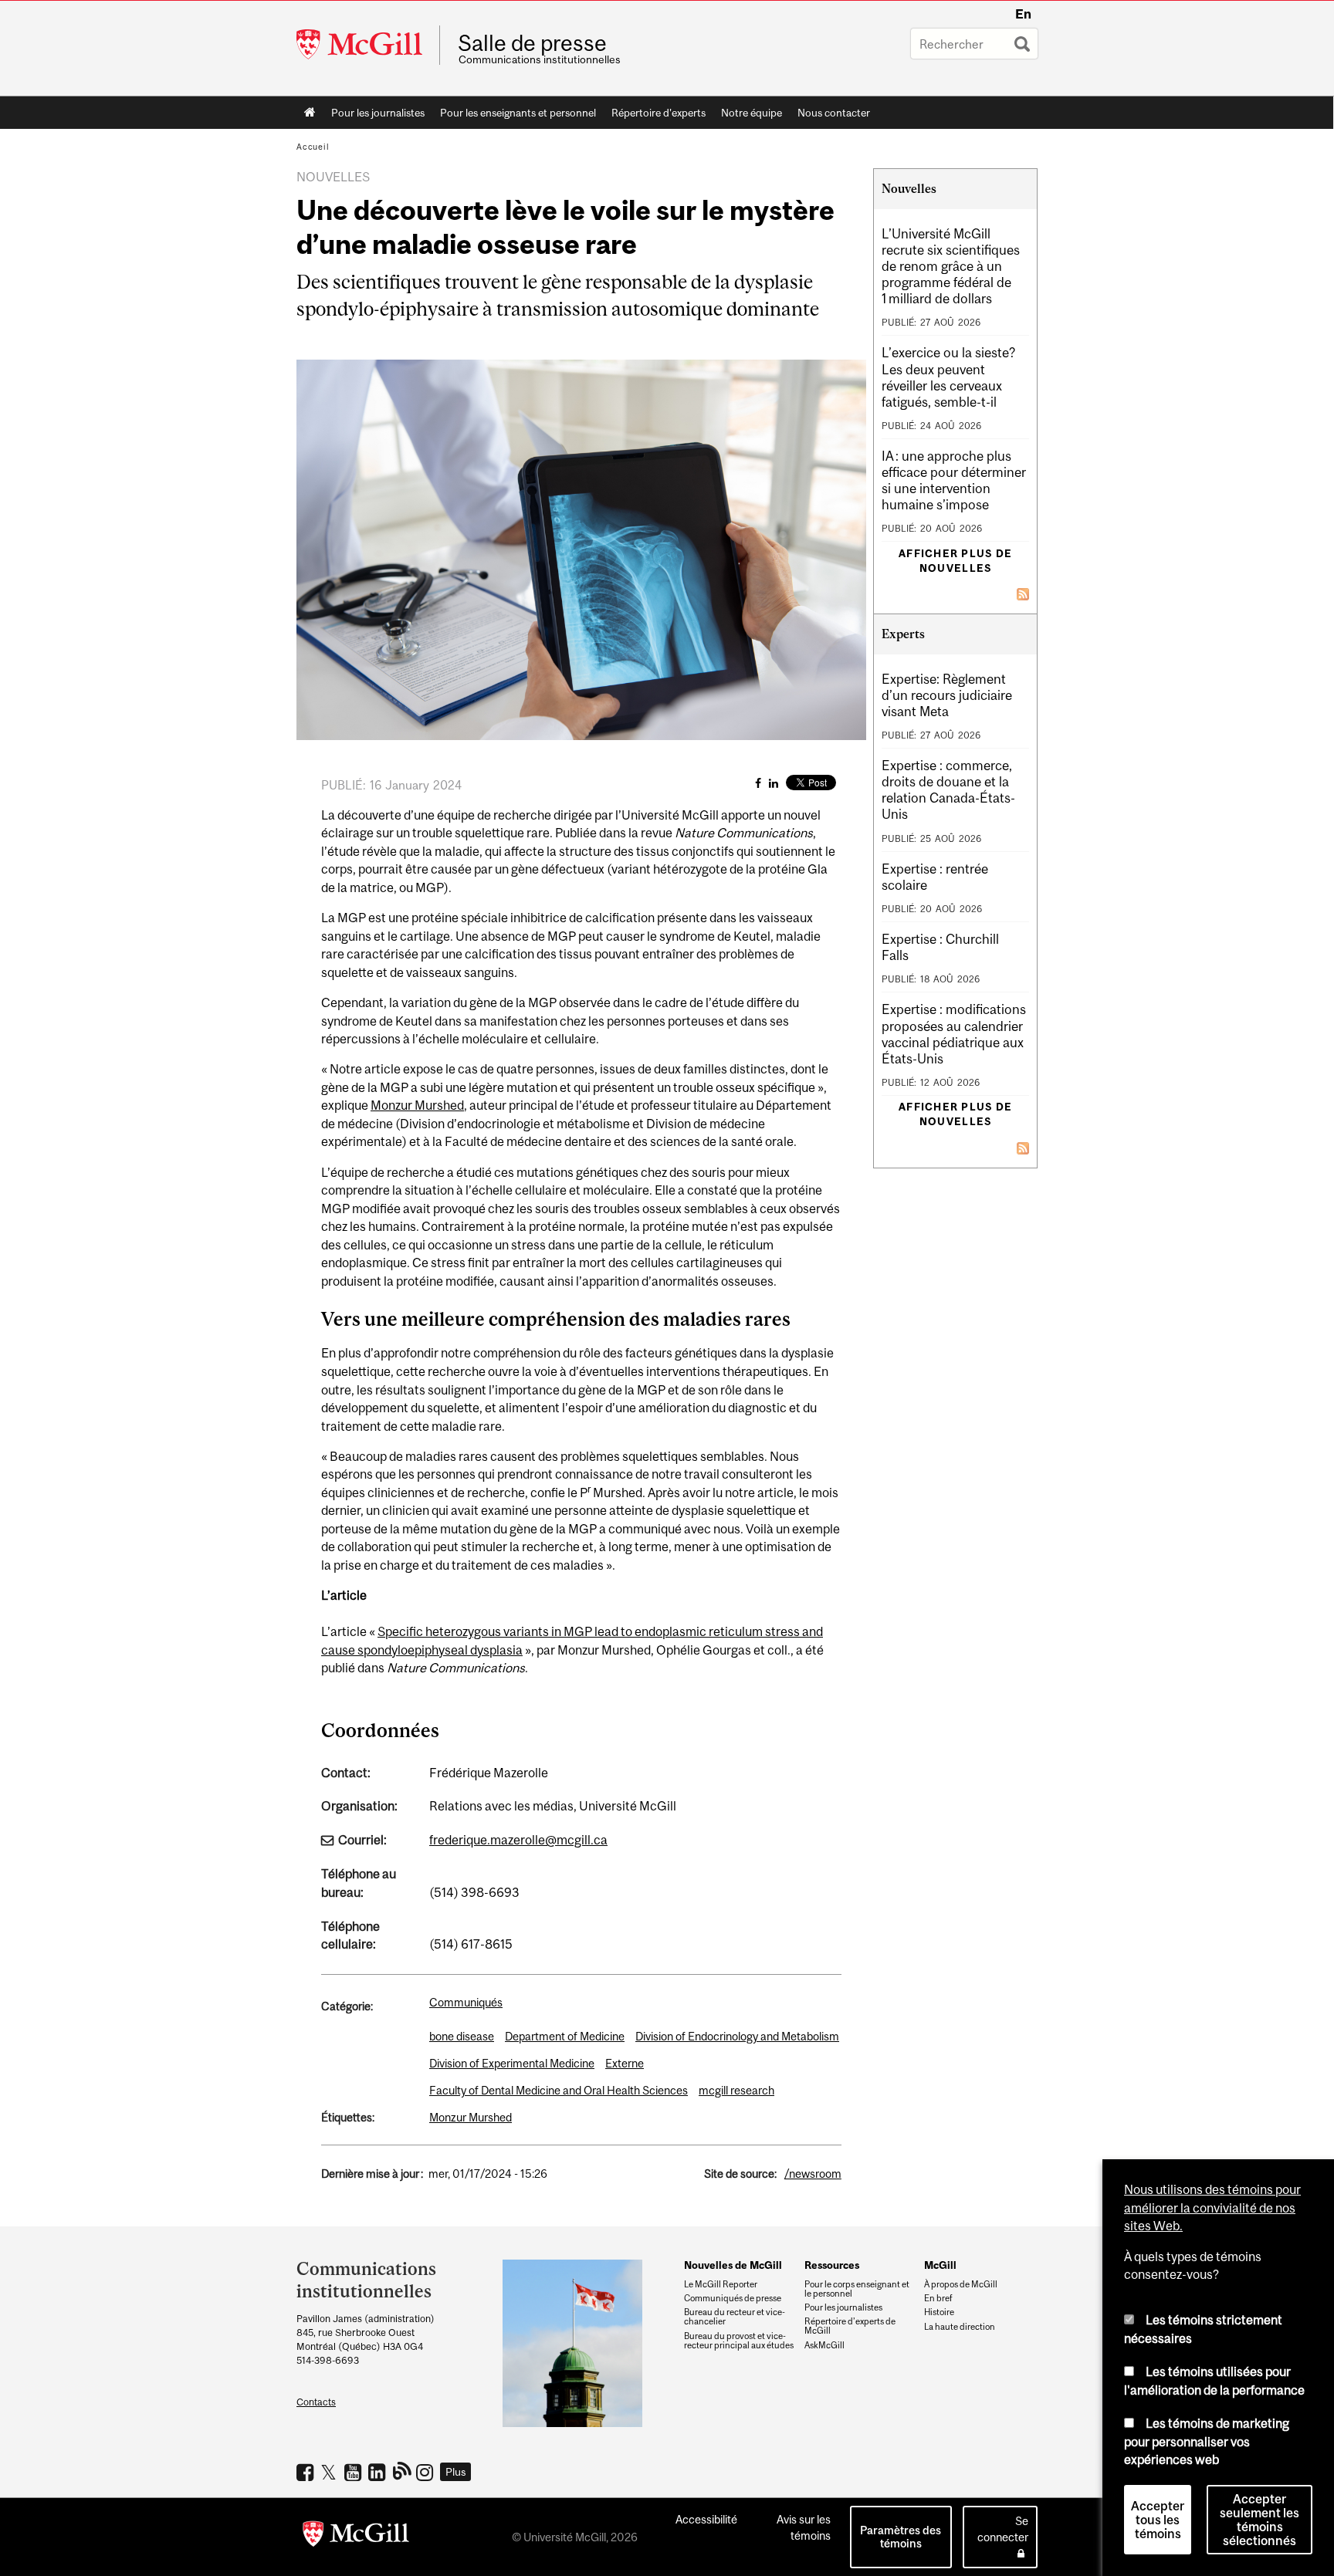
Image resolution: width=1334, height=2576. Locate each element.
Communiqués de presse (733, 2298)
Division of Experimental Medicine (512, 2063)
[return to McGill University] (356, 2537)
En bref (938, 2298)
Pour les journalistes (378, 113)
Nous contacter (834, 113)
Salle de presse (532, 43)
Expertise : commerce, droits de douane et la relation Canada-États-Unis (948, 790)
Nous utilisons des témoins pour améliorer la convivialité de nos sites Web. (1212, 2208)
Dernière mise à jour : (372, 2174)
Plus (456, 2472)
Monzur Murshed (417, 1105)
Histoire (939, 2312)
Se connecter (1003, 2529)
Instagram (427, 2472)
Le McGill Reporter (721, 2284)
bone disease (462, 2036)
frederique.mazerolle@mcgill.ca (518, 1840)
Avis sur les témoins (804, 2527)
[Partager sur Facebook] (758, 783)
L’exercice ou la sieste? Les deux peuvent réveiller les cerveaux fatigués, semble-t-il (948, 377)
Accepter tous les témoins (1158, 2520)
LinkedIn (379, 2472)
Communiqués (466, 2002)
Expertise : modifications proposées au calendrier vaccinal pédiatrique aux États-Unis (954, 1034)
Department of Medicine (565, 2036)
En (1023, 14)
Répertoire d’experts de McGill (850, 2326)
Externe (625, 2063)
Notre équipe (752, 113)
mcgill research (736, 2090)
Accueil (310, 113)
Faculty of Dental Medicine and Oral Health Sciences (559, 2090)
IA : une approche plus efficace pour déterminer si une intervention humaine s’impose (954, 480)
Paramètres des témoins (901, 2537)
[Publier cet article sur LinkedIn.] (774, 783)
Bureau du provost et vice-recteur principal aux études (739, 2341)
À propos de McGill (961, 2284)
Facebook (307, 2472)
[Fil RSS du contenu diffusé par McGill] (1023, 593)
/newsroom (813, 2174)
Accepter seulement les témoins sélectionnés (1260, 2520)
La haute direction (960, 2327)
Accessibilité (706, 2519)
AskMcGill (824, 2345)
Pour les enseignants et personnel (518, 113)
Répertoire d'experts (659, 113)
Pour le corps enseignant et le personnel (857, 2289)
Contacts (316, 2402)
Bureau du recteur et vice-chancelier (735, 2317)
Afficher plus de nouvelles (955, 561)
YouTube (355, 2472)
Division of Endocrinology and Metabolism (737, 2036)
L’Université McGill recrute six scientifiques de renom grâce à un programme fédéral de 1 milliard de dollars (951, 266)
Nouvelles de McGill (733, 2265)
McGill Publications (403, 2470)
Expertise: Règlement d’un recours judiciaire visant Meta (947, 695)
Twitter (331, 2472)
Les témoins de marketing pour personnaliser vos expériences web (1207, 2441)
